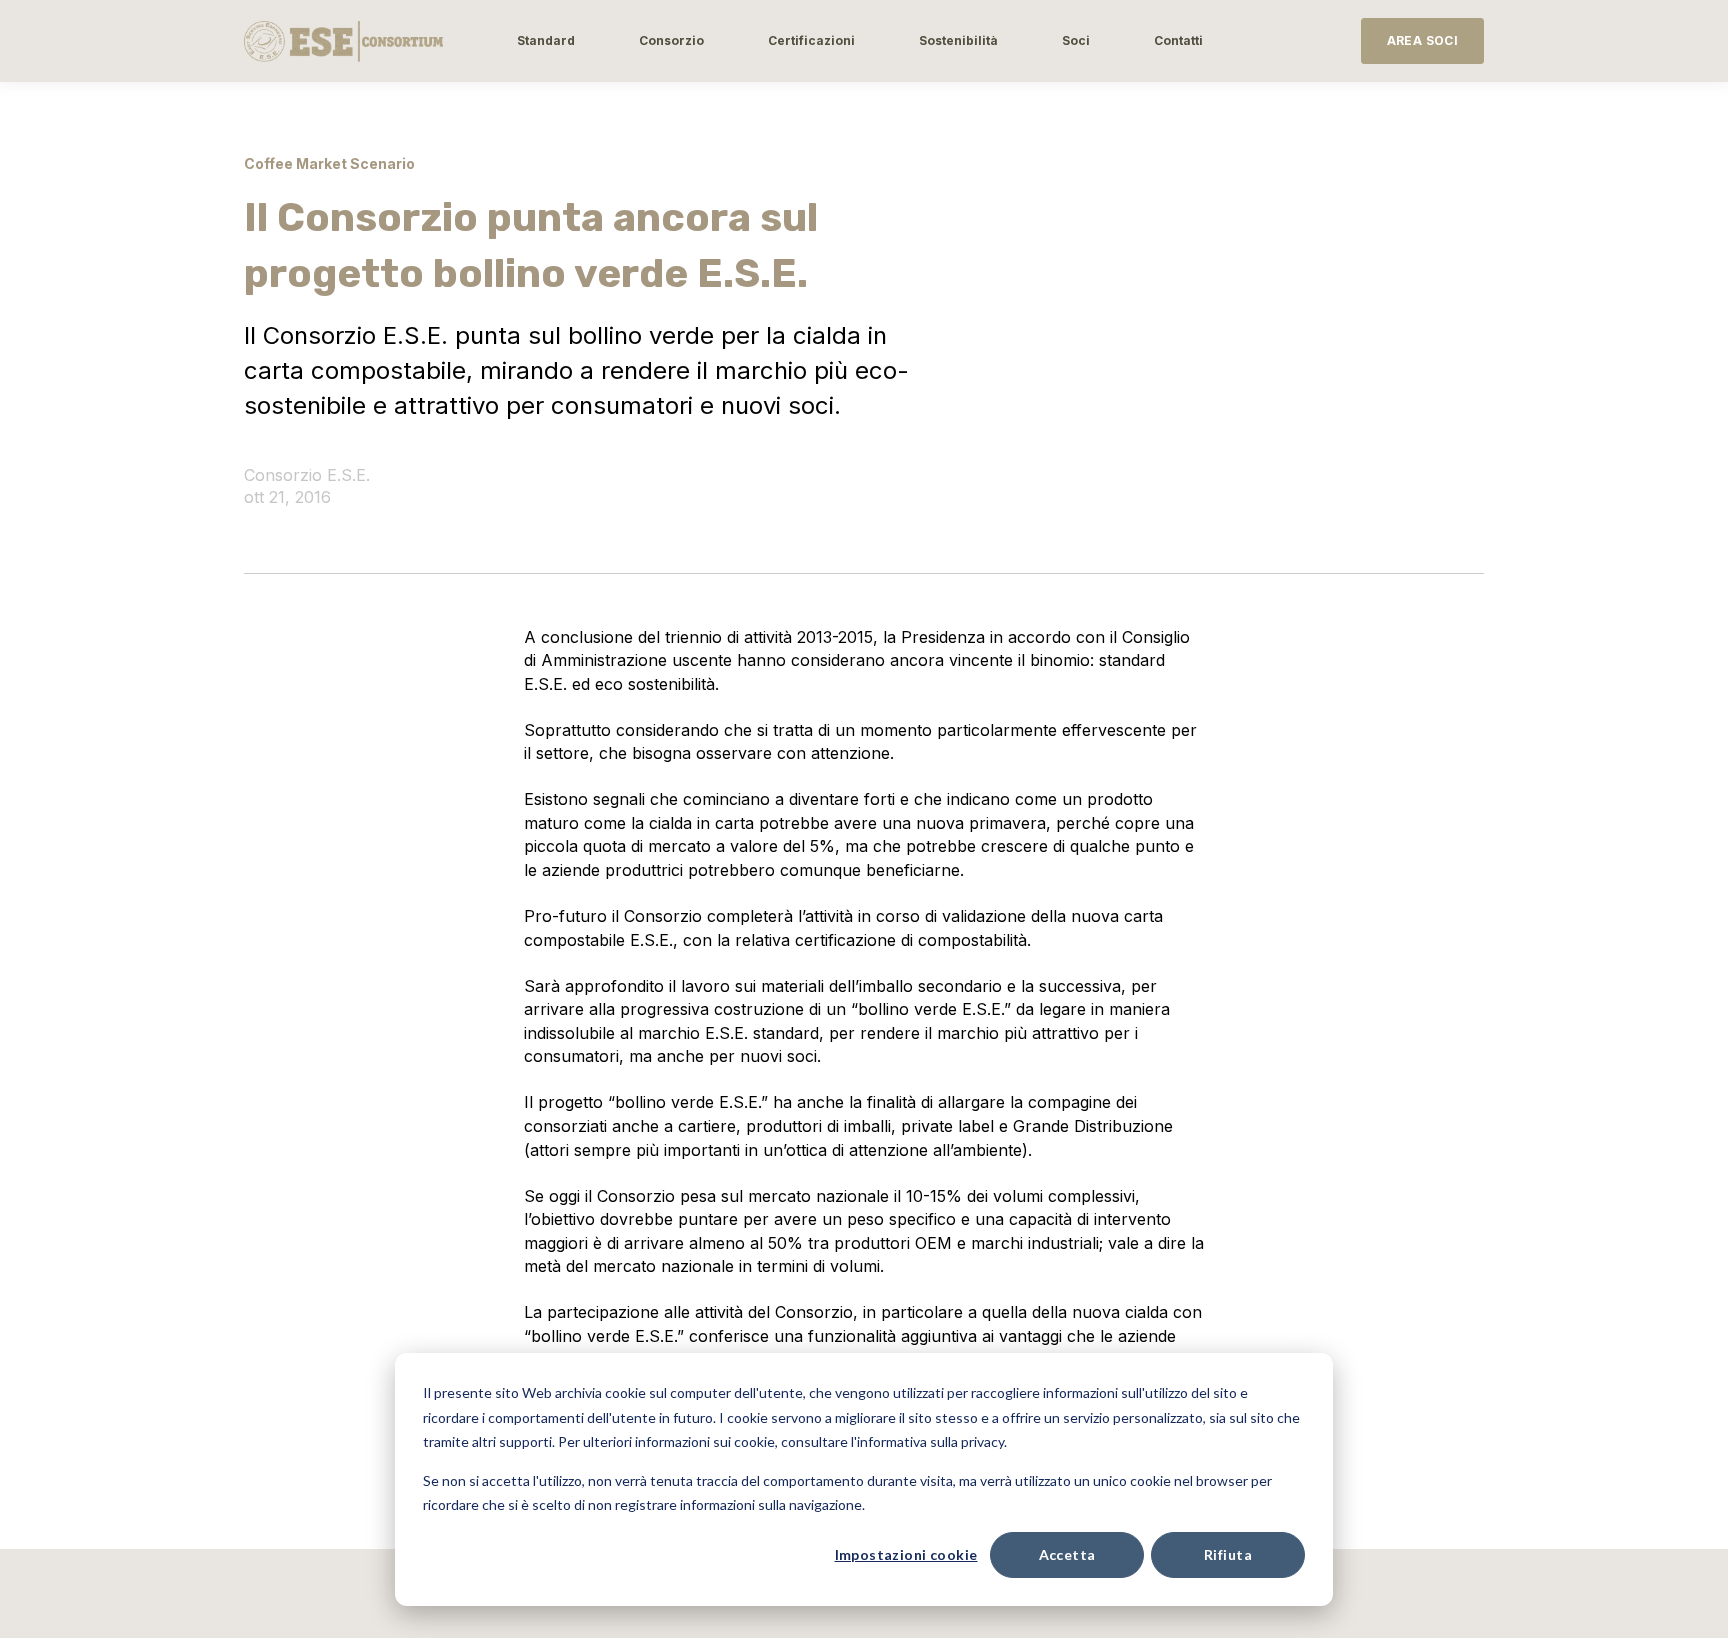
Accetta (1067, 1554)
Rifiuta (1228, 1554)
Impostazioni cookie (906, 1554)
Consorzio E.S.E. (307, 475)
